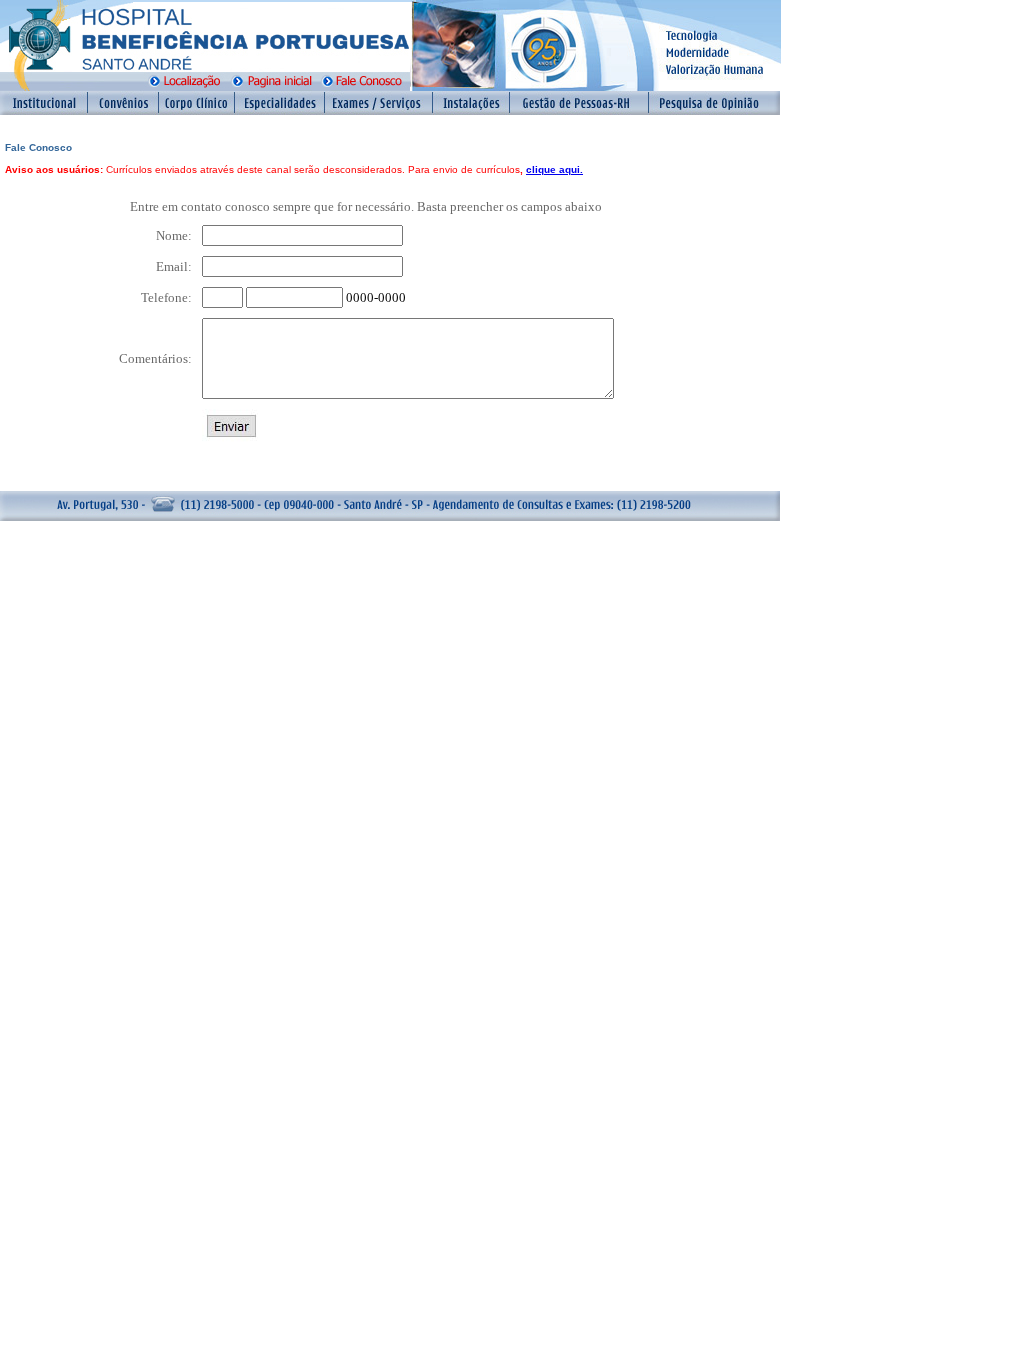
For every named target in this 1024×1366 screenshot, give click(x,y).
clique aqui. (554, 169)
